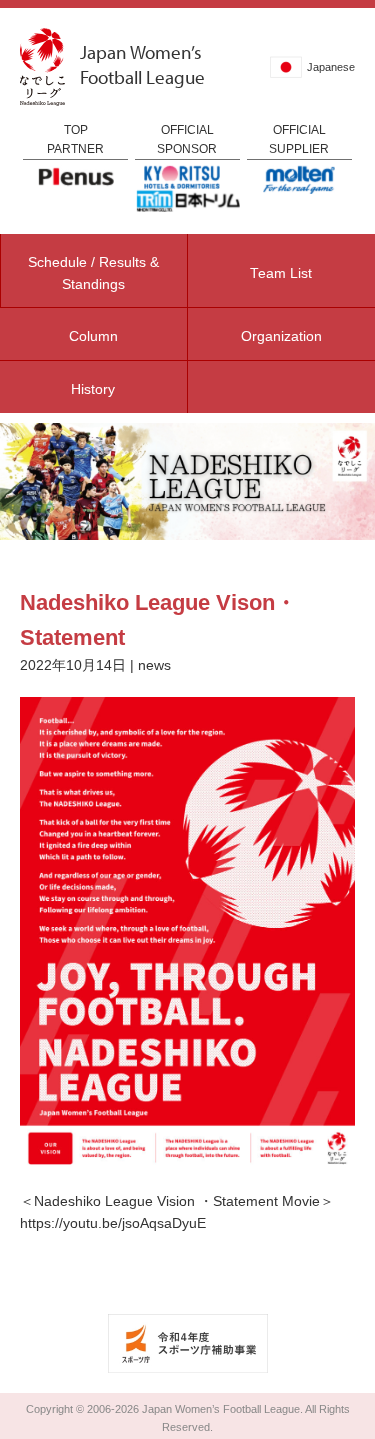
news (154, 665)
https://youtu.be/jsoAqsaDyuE (113, 1223)
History (93, 389)
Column (93, 336)
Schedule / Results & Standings (93, 273)
